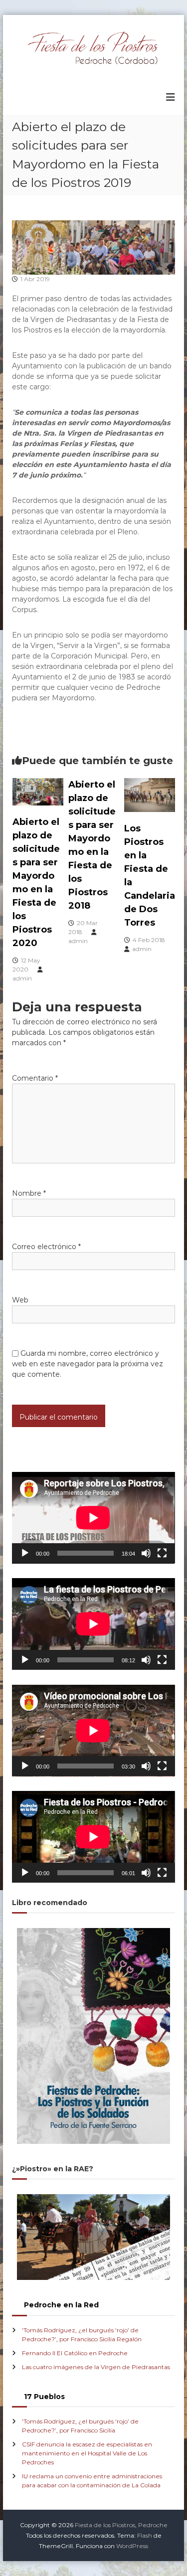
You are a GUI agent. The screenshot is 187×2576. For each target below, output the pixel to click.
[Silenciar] (146, 1553)
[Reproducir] (25, 1553)
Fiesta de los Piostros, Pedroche (121, 2525)
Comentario (35, 1078)
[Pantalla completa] (162, 1553)
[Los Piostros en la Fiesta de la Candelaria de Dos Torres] (150, 794)
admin (22, 978)
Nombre (29, 1193)
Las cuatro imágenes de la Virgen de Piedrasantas (96, 2367)
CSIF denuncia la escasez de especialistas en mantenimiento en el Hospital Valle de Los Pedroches (87, 2453)
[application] (93, 1518)
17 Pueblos (44, 2397)
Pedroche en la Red (61, 2305)
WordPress (132, 2546)
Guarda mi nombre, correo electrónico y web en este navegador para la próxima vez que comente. (88, 1364)
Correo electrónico (46, 1247)
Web (20, 1300)
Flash (145, 2535)
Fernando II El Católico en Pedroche (75, 2353)
